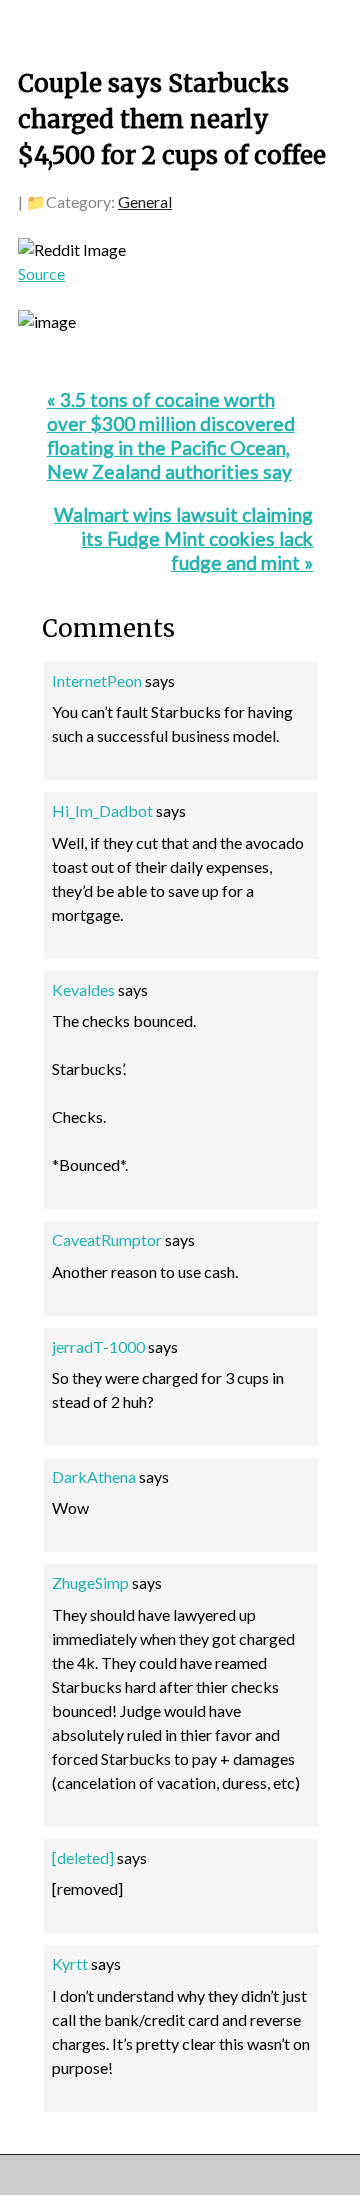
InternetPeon (97, 680)
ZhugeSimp (90, 1582)
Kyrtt (70, 1963)
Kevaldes (83, 989)
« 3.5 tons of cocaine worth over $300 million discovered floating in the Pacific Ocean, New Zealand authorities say (171, 435)
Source (41, 273)
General (145, 201)
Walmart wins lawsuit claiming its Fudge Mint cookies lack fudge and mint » (183, 538)
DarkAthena (94, 1476)
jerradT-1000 (98, 1346)
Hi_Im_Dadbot (102, 810)
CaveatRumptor (107, 1239)
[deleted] (83, 1857)
